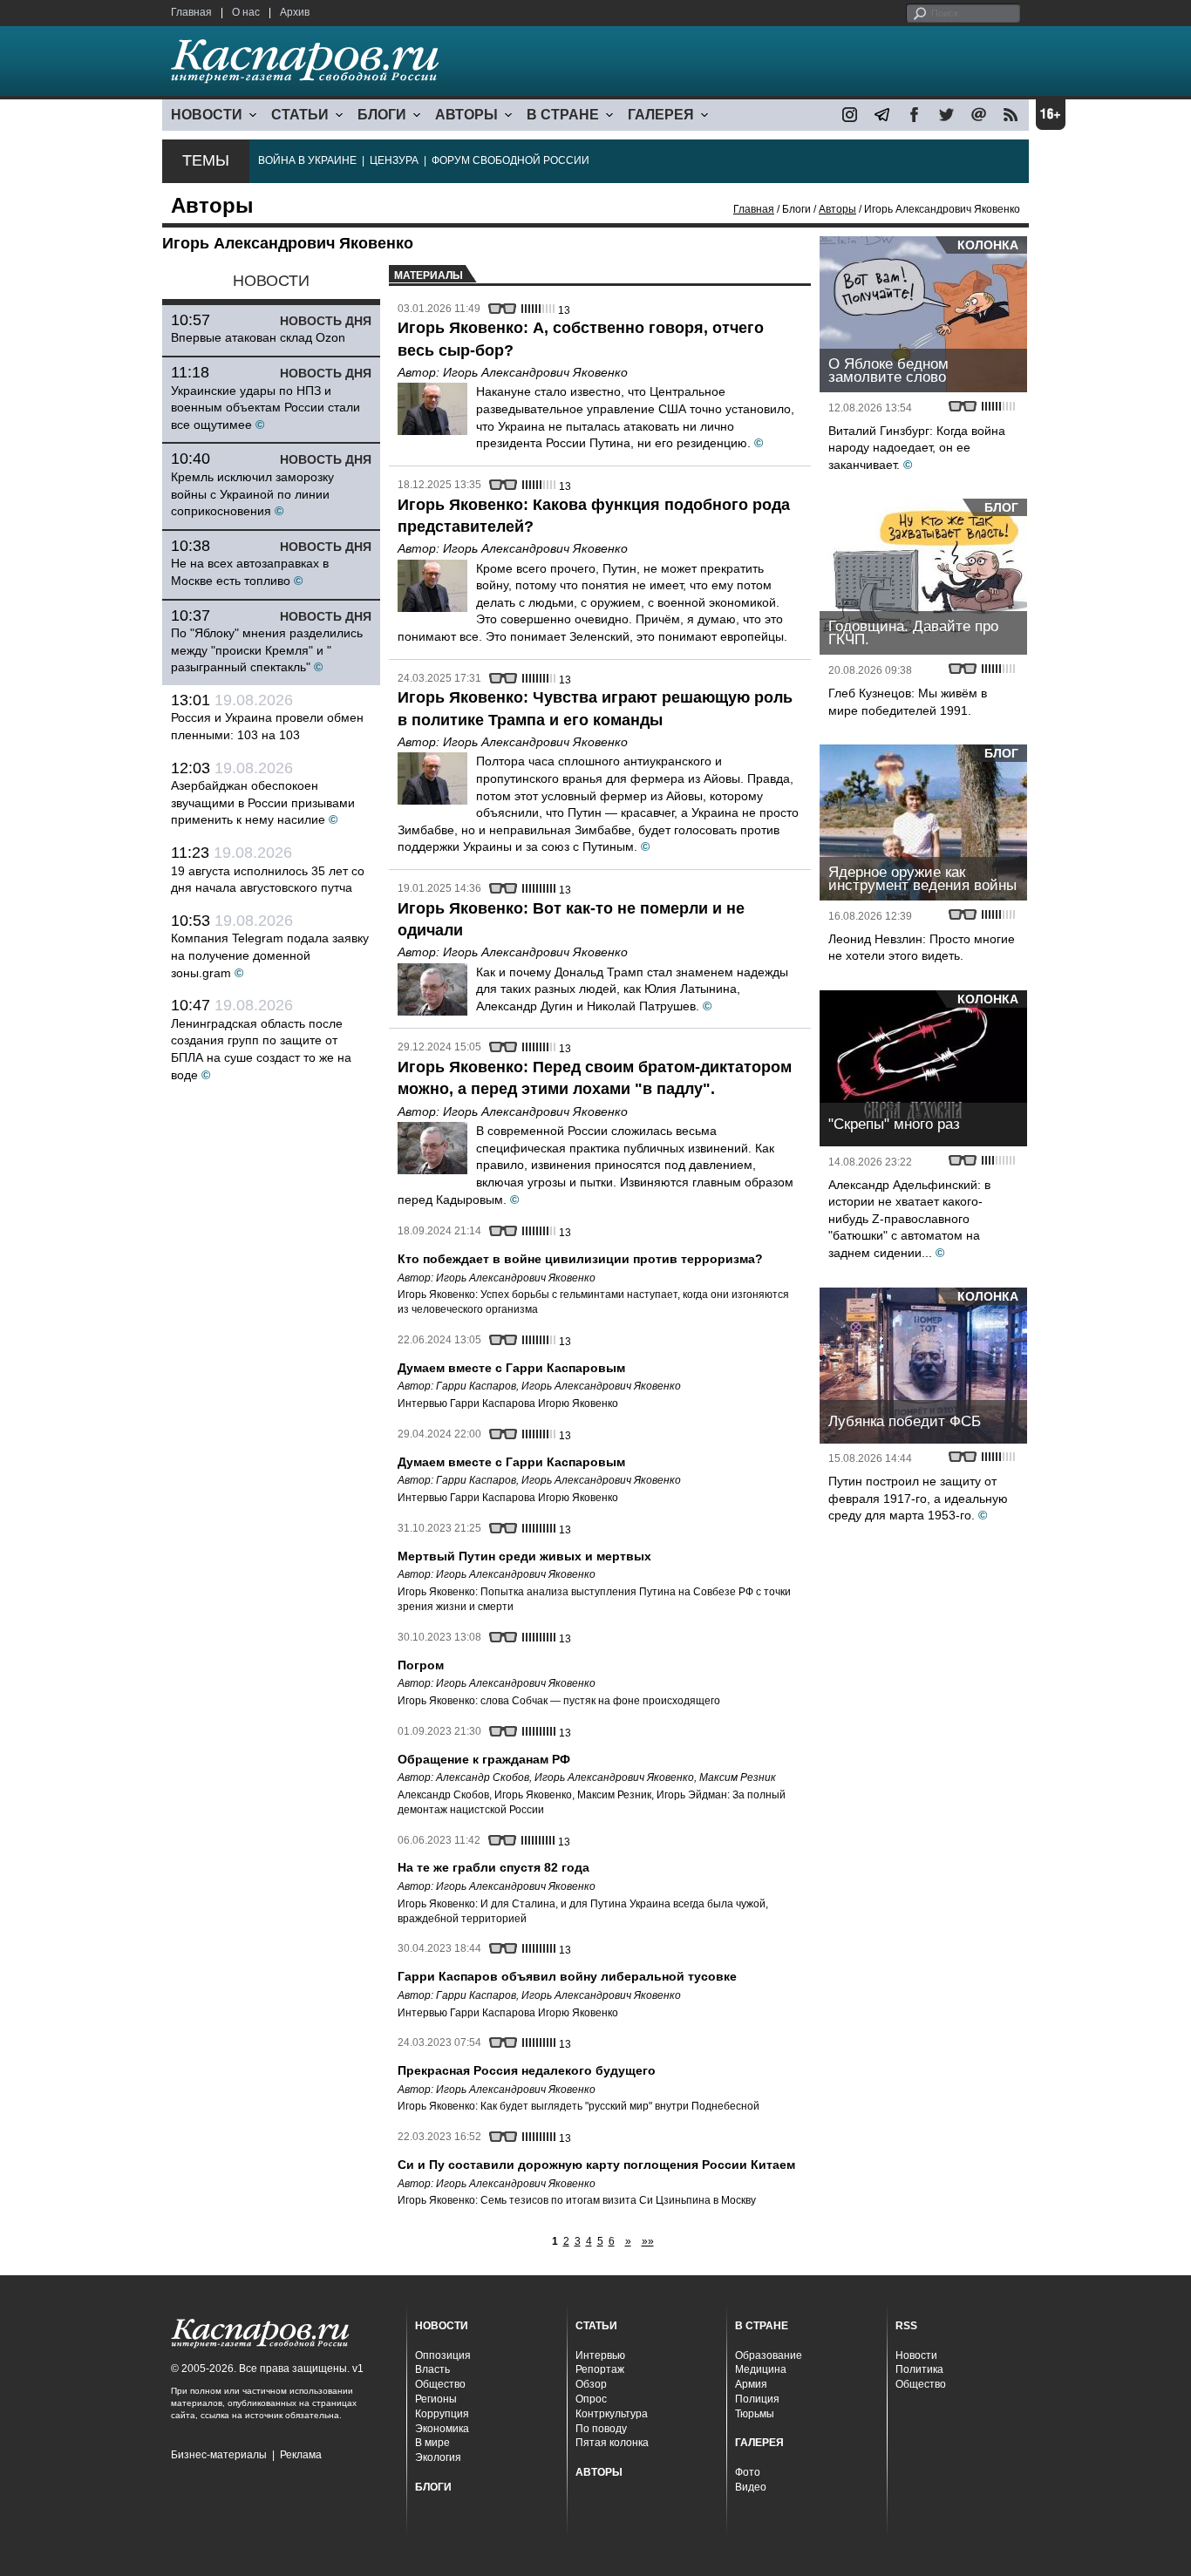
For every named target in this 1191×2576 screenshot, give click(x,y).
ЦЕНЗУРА (394, 160)
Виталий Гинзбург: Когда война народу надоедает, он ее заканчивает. (917, 448)
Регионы (436, 2399)
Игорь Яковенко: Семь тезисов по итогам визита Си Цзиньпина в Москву (577, 2200)
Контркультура (612, 2414)
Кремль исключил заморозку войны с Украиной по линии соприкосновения (252, 494)
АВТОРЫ (466, 115)
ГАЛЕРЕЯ (661, 115)
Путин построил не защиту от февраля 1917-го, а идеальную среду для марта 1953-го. (918, 1498)
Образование (769, 2355)
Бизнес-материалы (219, 2455)
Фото (748, 2472)
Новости (916, 2355)
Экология (438, 2457)
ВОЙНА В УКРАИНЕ (307, 160)
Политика (919, 2369)
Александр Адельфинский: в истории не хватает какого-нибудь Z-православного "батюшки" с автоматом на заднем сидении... (909, 1219)
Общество (440, 2384)
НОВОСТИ (207, 115)
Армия (751, 2384)
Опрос (591, 2399)
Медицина (761, 2369)
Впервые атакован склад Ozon (258, 337)
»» (648, 2241)
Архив (295, 12)
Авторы (837, 209)
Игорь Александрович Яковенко (535, 372)
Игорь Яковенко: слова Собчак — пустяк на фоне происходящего (559, 1701)
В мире (432, 2443)
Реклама (301, 2455)
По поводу (601, 2429)
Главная (191, 12)
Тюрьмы (755, 2414)
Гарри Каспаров (476, 1386)
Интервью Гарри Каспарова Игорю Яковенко (508, 1404)
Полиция (757, 2399)
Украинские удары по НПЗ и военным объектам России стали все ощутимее (265, 408)
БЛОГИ (382, 115)
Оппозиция (443, 2355)
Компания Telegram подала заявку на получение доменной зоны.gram (270, 955)
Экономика (442, 2429)
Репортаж (600, 2369)
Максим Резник (738, 1777)
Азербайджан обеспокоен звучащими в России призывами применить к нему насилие (263, 802)
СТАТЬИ (300, 115)
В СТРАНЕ (563, 115)
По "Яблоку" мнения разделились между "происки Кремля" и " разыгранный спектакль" (267, 650)
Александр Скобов (483, 1777)
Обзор (591, 2384)
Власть (432, 2369)
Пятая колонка (612, 2443)
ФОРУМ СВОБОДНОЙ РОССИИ (510, 160)
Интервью (600, 2355)
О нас (246, 12)
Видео (751, 2487)
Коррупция (442, 2414)
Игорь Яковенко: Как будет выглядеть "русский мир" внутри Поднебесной (578, 2106)
